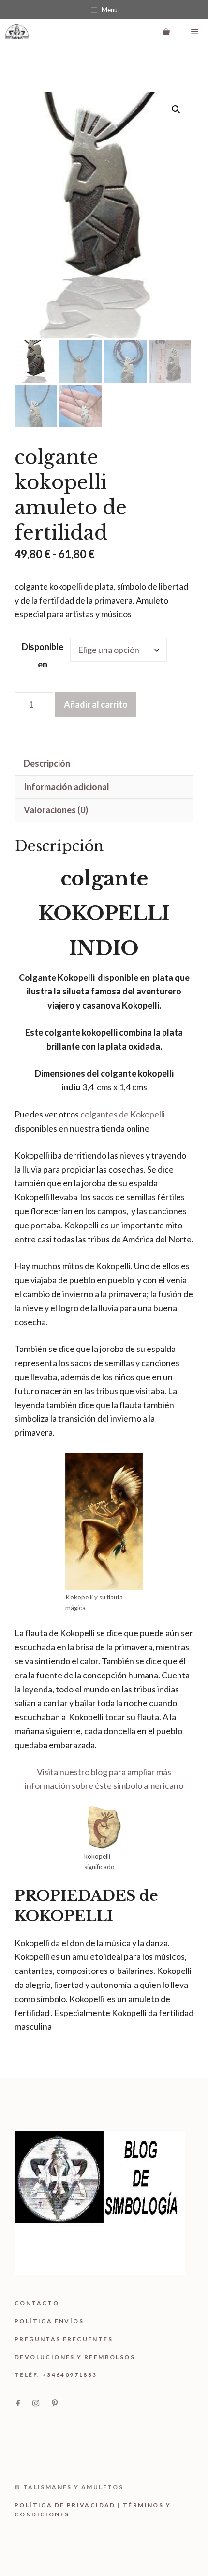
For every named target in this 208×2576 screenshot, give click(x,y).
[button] (176, 109)
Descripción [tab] (47, 763)
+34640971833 (70, 2375)
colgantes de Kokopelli (123, 1114)
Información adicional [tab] (67, 787)
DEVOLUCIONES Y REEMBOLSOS (75, 2357)
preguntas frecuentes (64, 2339)
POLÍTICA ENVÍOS (49, 2321)
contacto (37, 2303)
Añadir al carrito (96, 704)
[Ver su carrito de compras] (166, 31)
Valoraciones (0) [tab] (56, 810)
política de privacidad (65, 2505)
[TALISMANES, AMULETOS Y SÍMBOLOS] (17, 31)
